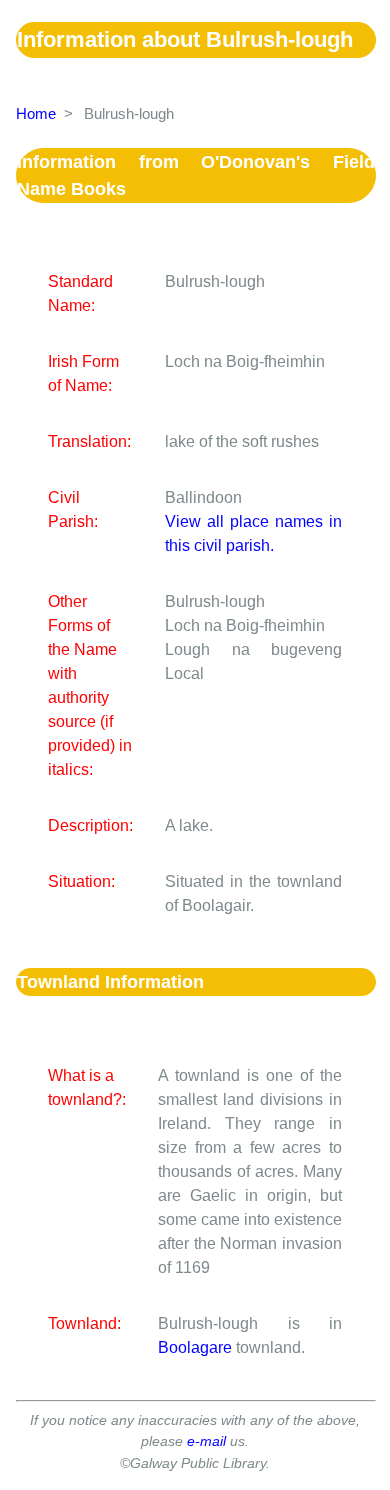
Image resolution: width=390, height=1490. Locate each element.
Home (36, 113)
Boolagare (195, 1347)
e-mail (206, 1441)
